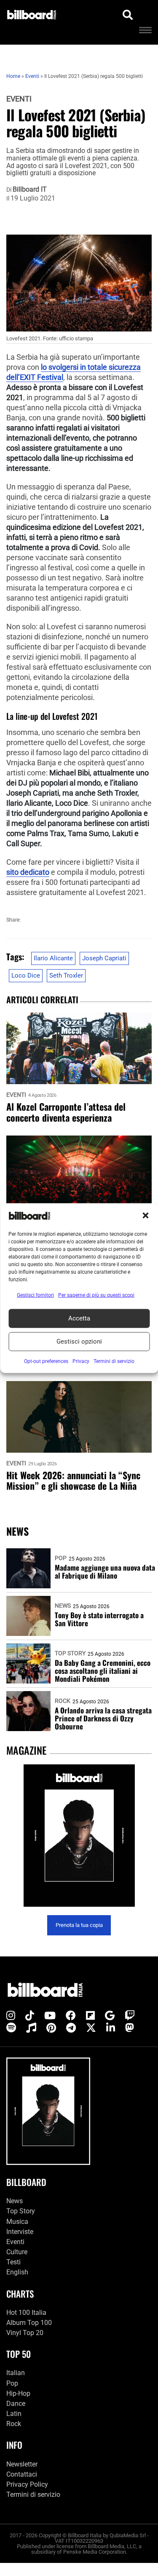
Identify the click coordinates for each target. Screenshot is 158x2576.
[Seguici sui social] (11, 2016)
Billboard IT (30, 190)
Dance (16, 2404)
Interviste (20, 2232)
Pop (61, 1558)
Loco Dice (26, 975)
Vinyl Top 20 (25, 2333)
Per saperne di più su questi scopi (96, 1295)
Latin (14, 2414)
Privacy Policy (27, 2484)
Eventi (19, 99)
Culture (17, 2252)
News (63, 1606)
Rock (63, 1701)
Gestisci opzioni (79, 1341)
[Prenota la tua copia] (79, 1836)
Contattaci (22, 2474)
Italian (16, 2373)
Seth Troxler (66, 975)
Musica (17, 2222)
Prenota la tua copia (79, 1925)
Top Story (70, 1653)
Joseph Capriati (104, 958)
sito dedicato (28, 872)
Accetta (79, 1318)
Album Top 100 (29, 2323)
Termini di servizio (33, 2494)
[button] (145, 1216)
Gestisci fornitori (35, 1295)
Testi (13, 2262)
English (17, 2272)
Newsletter (22, 2464)
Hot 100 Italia (26, 2313)
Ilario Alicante (53, 958)
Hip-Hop (18, 2393)
